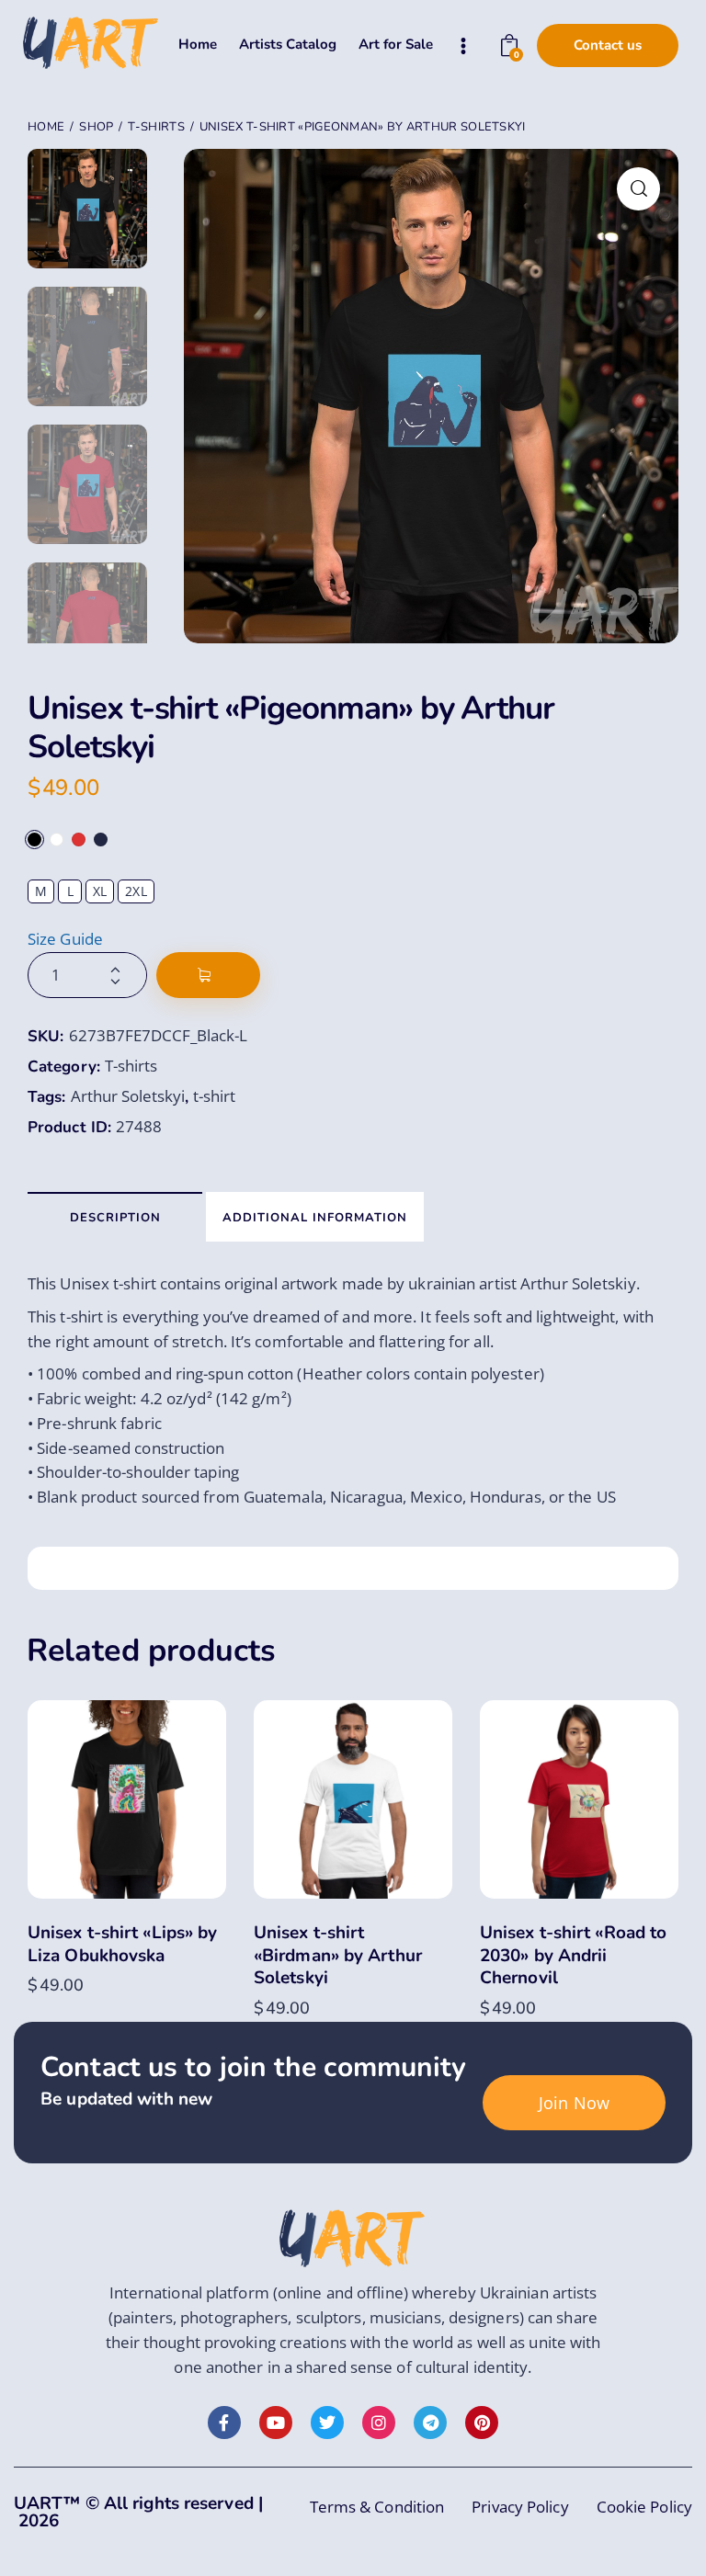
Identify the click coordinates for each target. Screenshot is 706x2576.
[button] (638, 189)
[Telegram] (430, 2423)
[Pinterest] (482, 2423)
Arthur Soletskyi (128, 1096)
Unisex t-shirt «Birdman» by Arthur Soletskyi (338, 1956)
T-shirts (156, 127)
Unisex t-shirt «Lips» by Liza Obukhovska (122, 1944)
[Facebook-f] (224, 2423)
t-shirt (214, 1096)
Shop (96, 127)
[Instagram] (379, 2423)
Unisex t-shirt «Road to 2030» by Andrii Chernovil (573, 1956)
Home (46, 127)
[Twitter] (327, 2423)
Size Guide (65, 939)
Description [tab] (115, 1218)
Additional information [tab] (315, 1218)
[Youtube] (276, 2423)
